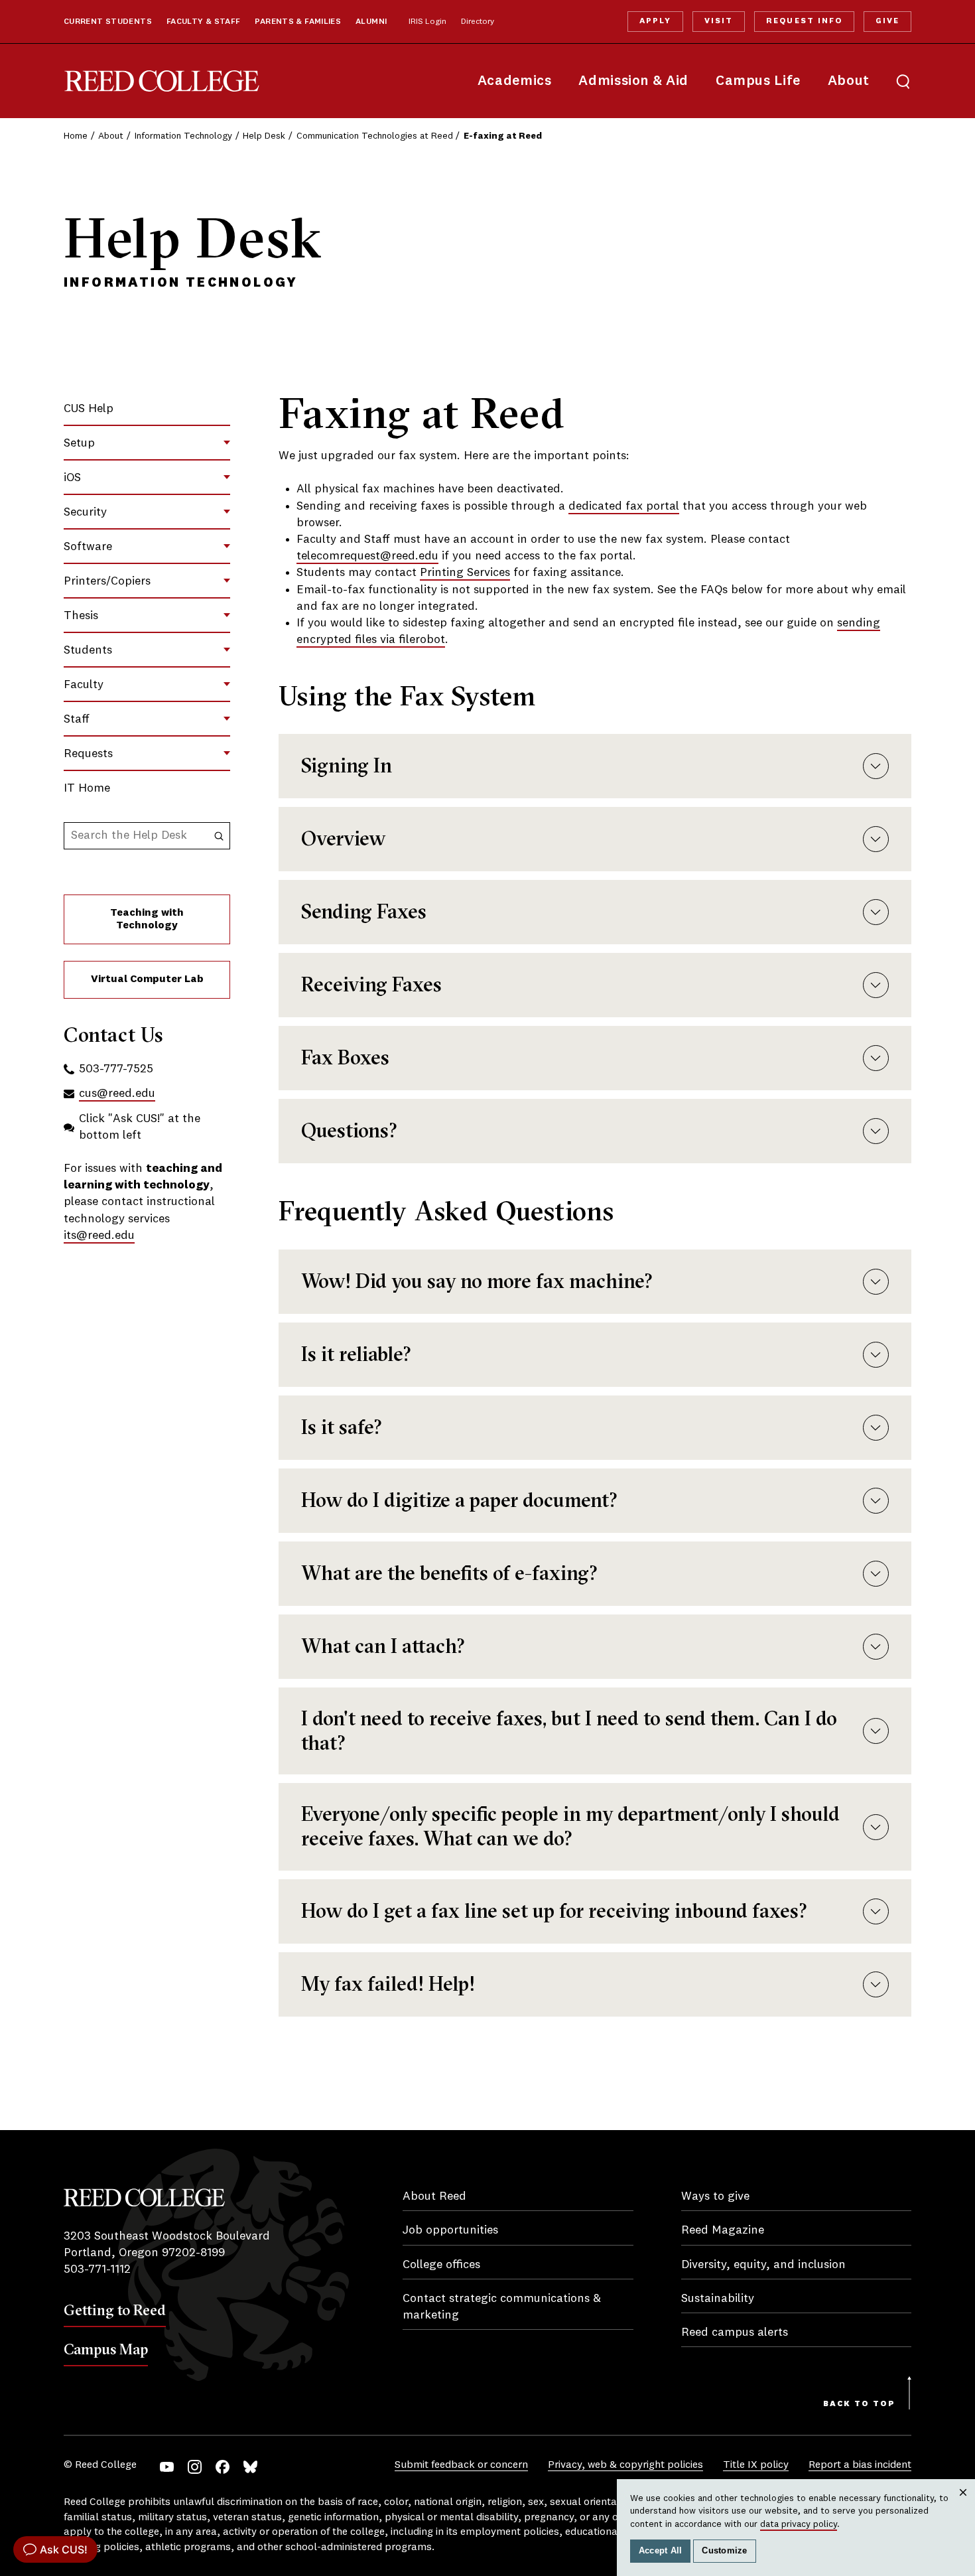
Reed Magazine (723, 2230)
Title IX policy (756, 2465)
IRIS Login (427, 22)
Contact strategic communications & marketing (502, 2307)
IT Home (87, 788)
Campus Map (106, 2349)
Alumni (371, 22)
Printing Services (465, 573)
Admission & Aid (633, 81)
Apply (655, 21)
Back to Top (859, 2404)
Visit (719, 21)
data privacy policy (799, 2524)
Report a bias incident (860, 2465)
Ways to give (715, 2196)
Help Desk (264, 136)
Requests (88, 754)
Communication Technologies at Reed (375, 136)
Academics (515, 81)
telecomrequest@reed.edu (367, 556)
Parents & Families (298, 22)
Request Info (804, 21)
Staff (77, 719)
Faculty (84, 685)
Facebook (223, 2467)
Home (76, 136)
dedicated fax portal (624, 506)
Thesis (81, 616)
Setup (79, 443)
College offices (441, 2265)
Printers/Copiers (107, 581)
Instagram (195, 2467)
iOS (72, 478)
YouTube (167, 2467)
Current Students (108, 22)
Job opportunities (450, 2230)
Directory (478, 22)
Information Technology (183, 136)
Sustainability (718, 2299)
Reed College (162, 81)
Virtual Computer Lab (147, 979)
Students (88, 650)
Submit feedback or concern (461, 2465)
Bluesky (250, 2467)
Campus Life (758, 81)
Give (887, 21)
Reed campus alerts (735, 2332)
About (849, 81)
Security (85, 512)
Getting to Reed (115, 2310)
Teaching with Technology (147, 919)
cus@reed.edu (117, 1094)
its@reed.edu (99, 1236)
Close (963, 2505)
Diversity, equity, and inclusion (763, 2265)
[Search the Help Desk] (219, 836)
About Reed (434, 2196)
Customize (724, 2551)
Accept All (661, 2551)
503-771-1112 (97, 2269)
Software (88, 547)
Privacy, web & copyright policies (625, 2465)
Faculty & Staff (204, 22)
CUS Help (89, 409)
